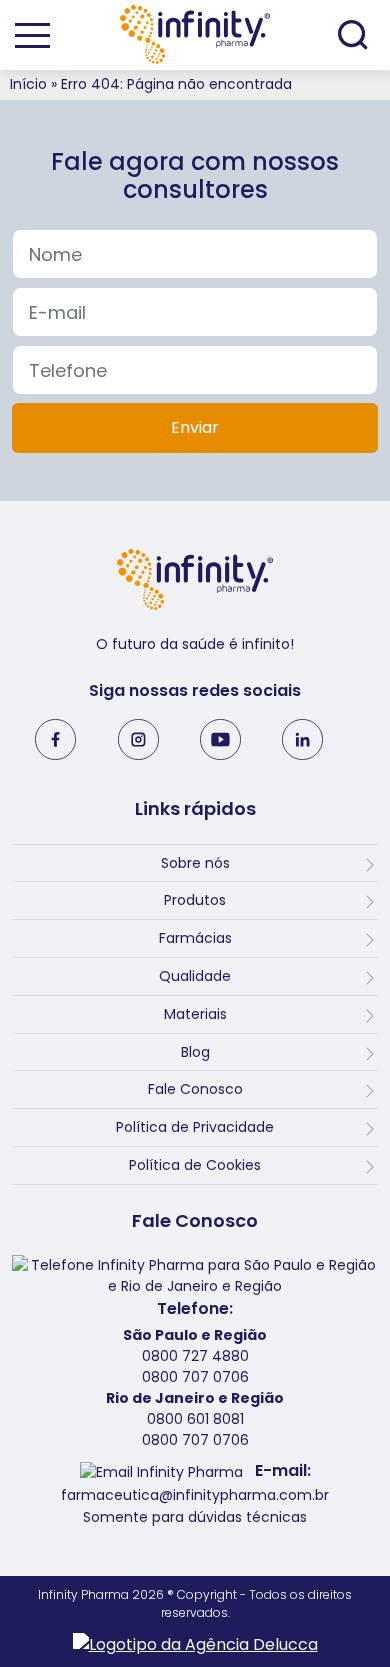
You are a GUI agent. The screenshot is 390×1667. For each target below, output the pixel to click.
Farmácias (195, 938)
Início (28, 84)
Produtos (195, 900)
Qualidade (195, 976)
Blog (195, 1052)
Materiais (195, 1014)
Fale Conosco (195, 1089)
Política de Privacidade (195, 1127)
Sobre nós (195, 863)
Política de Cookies (195, 1165)
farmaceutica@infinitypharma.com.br (195, 1495)
